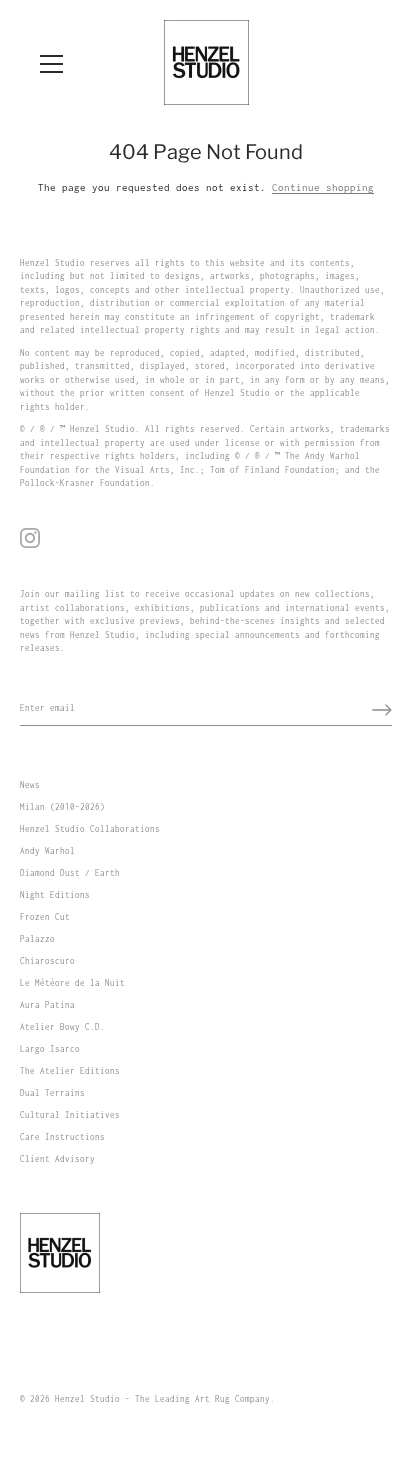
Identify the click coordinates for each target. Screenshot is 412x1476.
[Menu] (52, 64)
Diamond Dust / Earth (70, 873)
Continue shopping (323, 187)
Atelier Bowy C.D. (62, 1027)
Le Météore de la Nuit (72, 983)
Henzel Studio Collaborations (90, 829)
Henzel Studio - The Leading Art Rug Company (162, 1399)
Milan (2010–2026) (62, 807)
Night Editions (55, 895)
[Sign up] (382, 710)
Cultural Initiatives (70, 1115)
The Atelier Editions (70, 1071)
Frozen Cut (45, 917)
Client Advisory (57, 1159)
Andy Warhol (47, 851)
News (30, 785)
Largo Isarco (50, 1049)
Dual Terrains (52, 1093)
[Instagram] (30, 537)
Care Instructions (62, 1137)
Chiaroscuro (47, 961)
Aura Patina (47, 1005)
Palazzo (37, 939)
